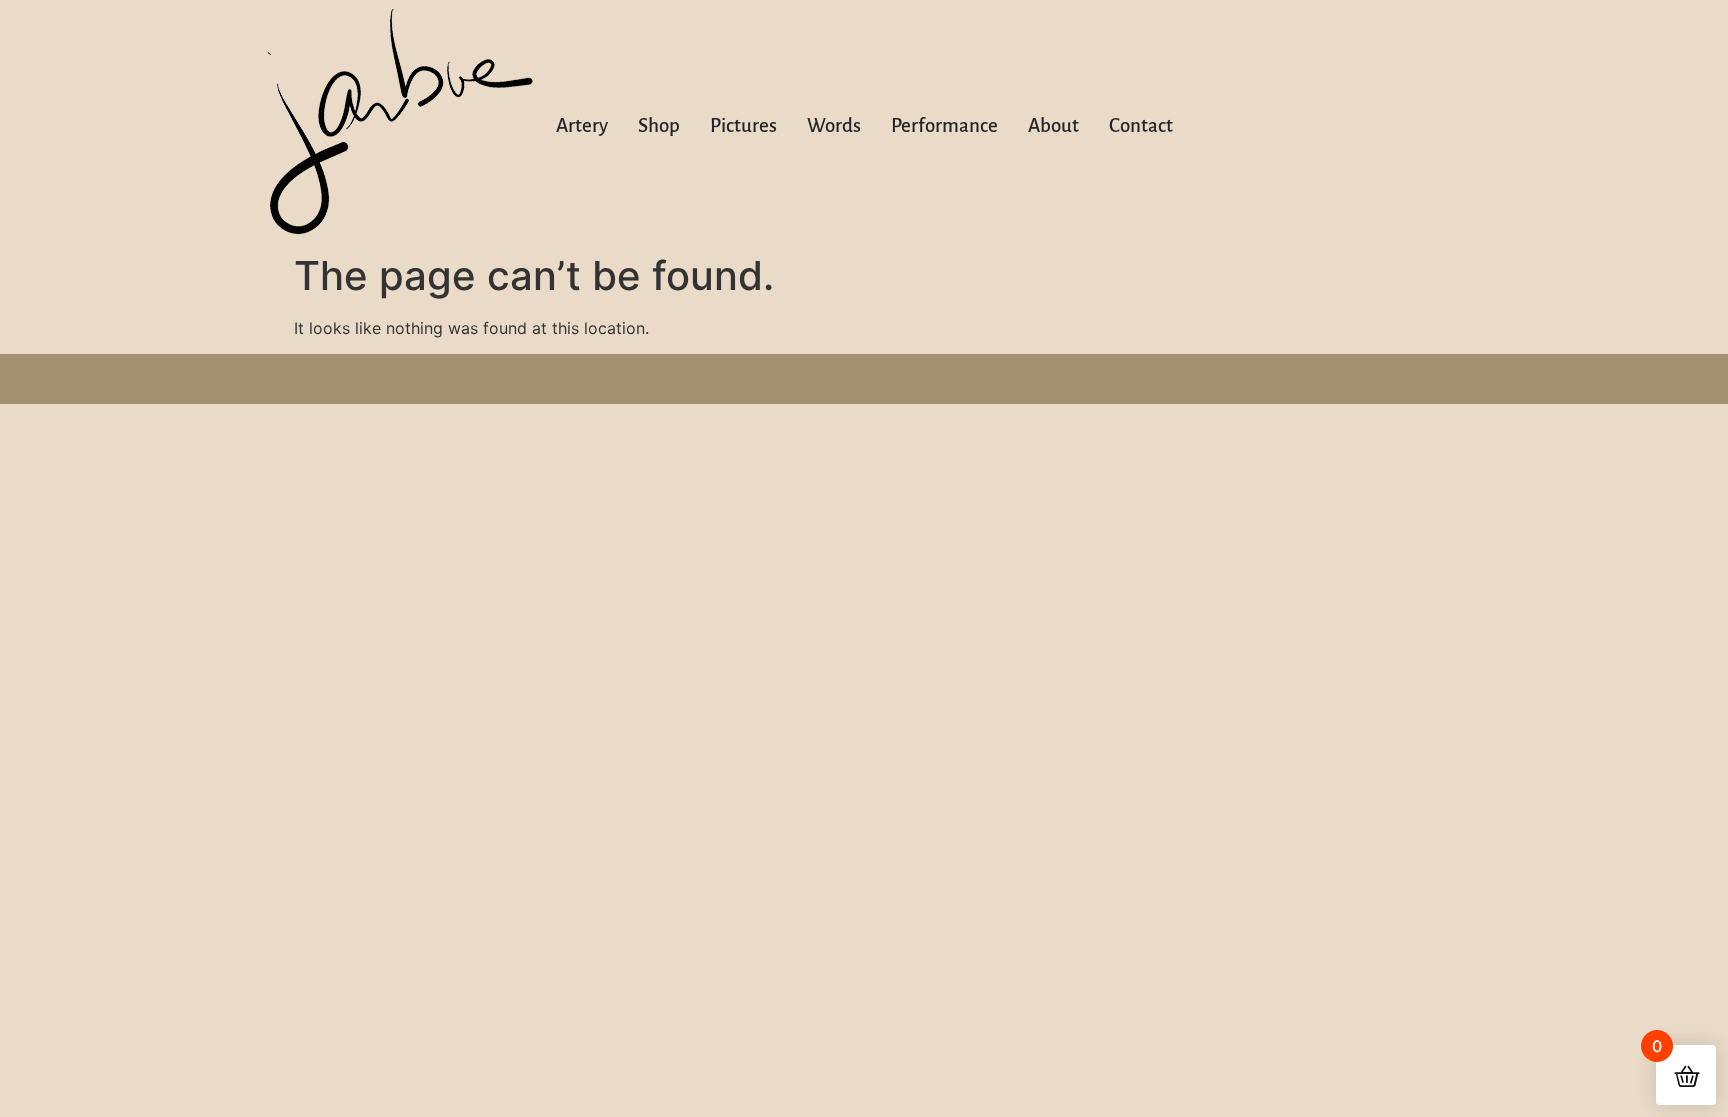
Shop (659, 125)
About (1053, 125)
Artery (582, 125)
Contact (1141, 125)
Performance (944, 125)
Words (834, 125)
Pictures (743, 125)
